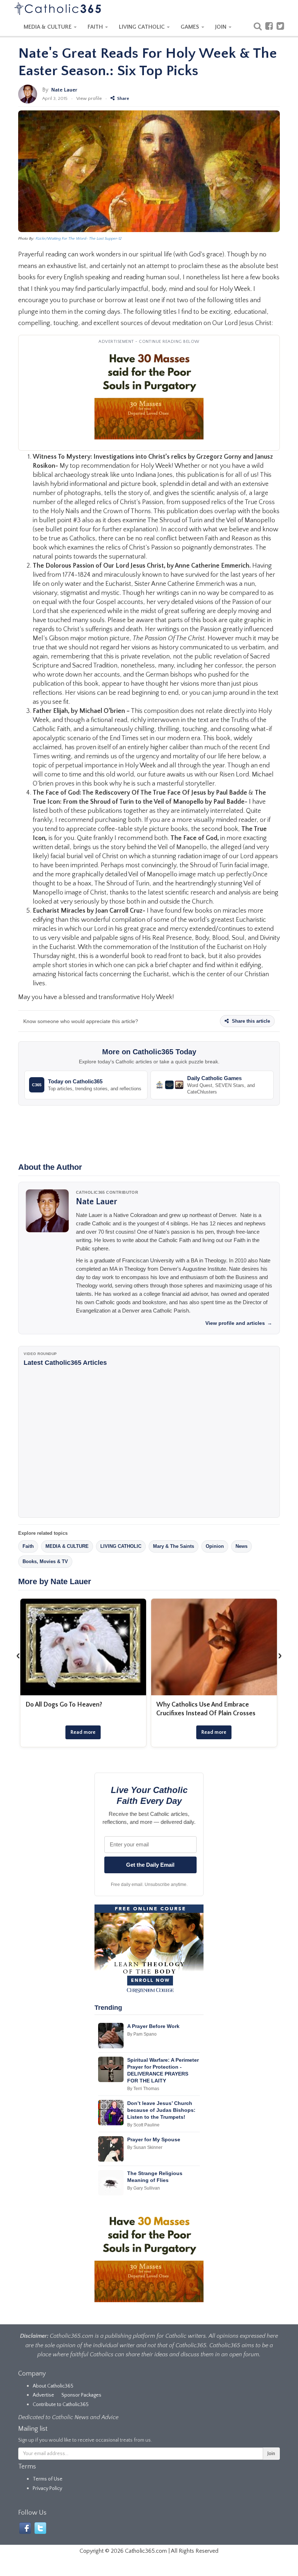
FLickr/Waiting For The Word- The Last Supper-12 (79, 239)
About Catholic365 (53, 2386)
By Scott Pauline (143, 2125)
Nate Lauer (64, 90)
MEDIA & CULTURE (48, 27)
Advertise (43, 2395)
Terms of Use (48, 2479)
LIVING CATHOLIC (142, 27)
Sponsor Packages (81, 2395)
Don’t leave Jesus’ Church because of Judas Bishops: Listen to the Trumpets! (161, 2110)
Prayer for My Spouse (154, 2139)
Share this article (250, 1021)
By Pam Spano (142, 2034)
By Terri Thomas (143, 2089)
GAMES (191, 27)
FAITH (96, 27)
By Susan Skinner (145, 2147)
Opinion (215, 1546)
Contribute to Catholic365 (61, 2405)
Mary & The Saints (174, 1546)
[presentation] (18, 1655)
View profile (89, 98)
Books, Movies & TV (45, 1561)
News (241, 1546)
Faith (28, 1546)
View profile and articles (239, 1323)
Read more (83, 1732)
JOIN (222, 27)
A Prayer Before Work (153, 2026)
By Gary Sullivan (144, 2188)
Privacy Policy (47, 2488)
